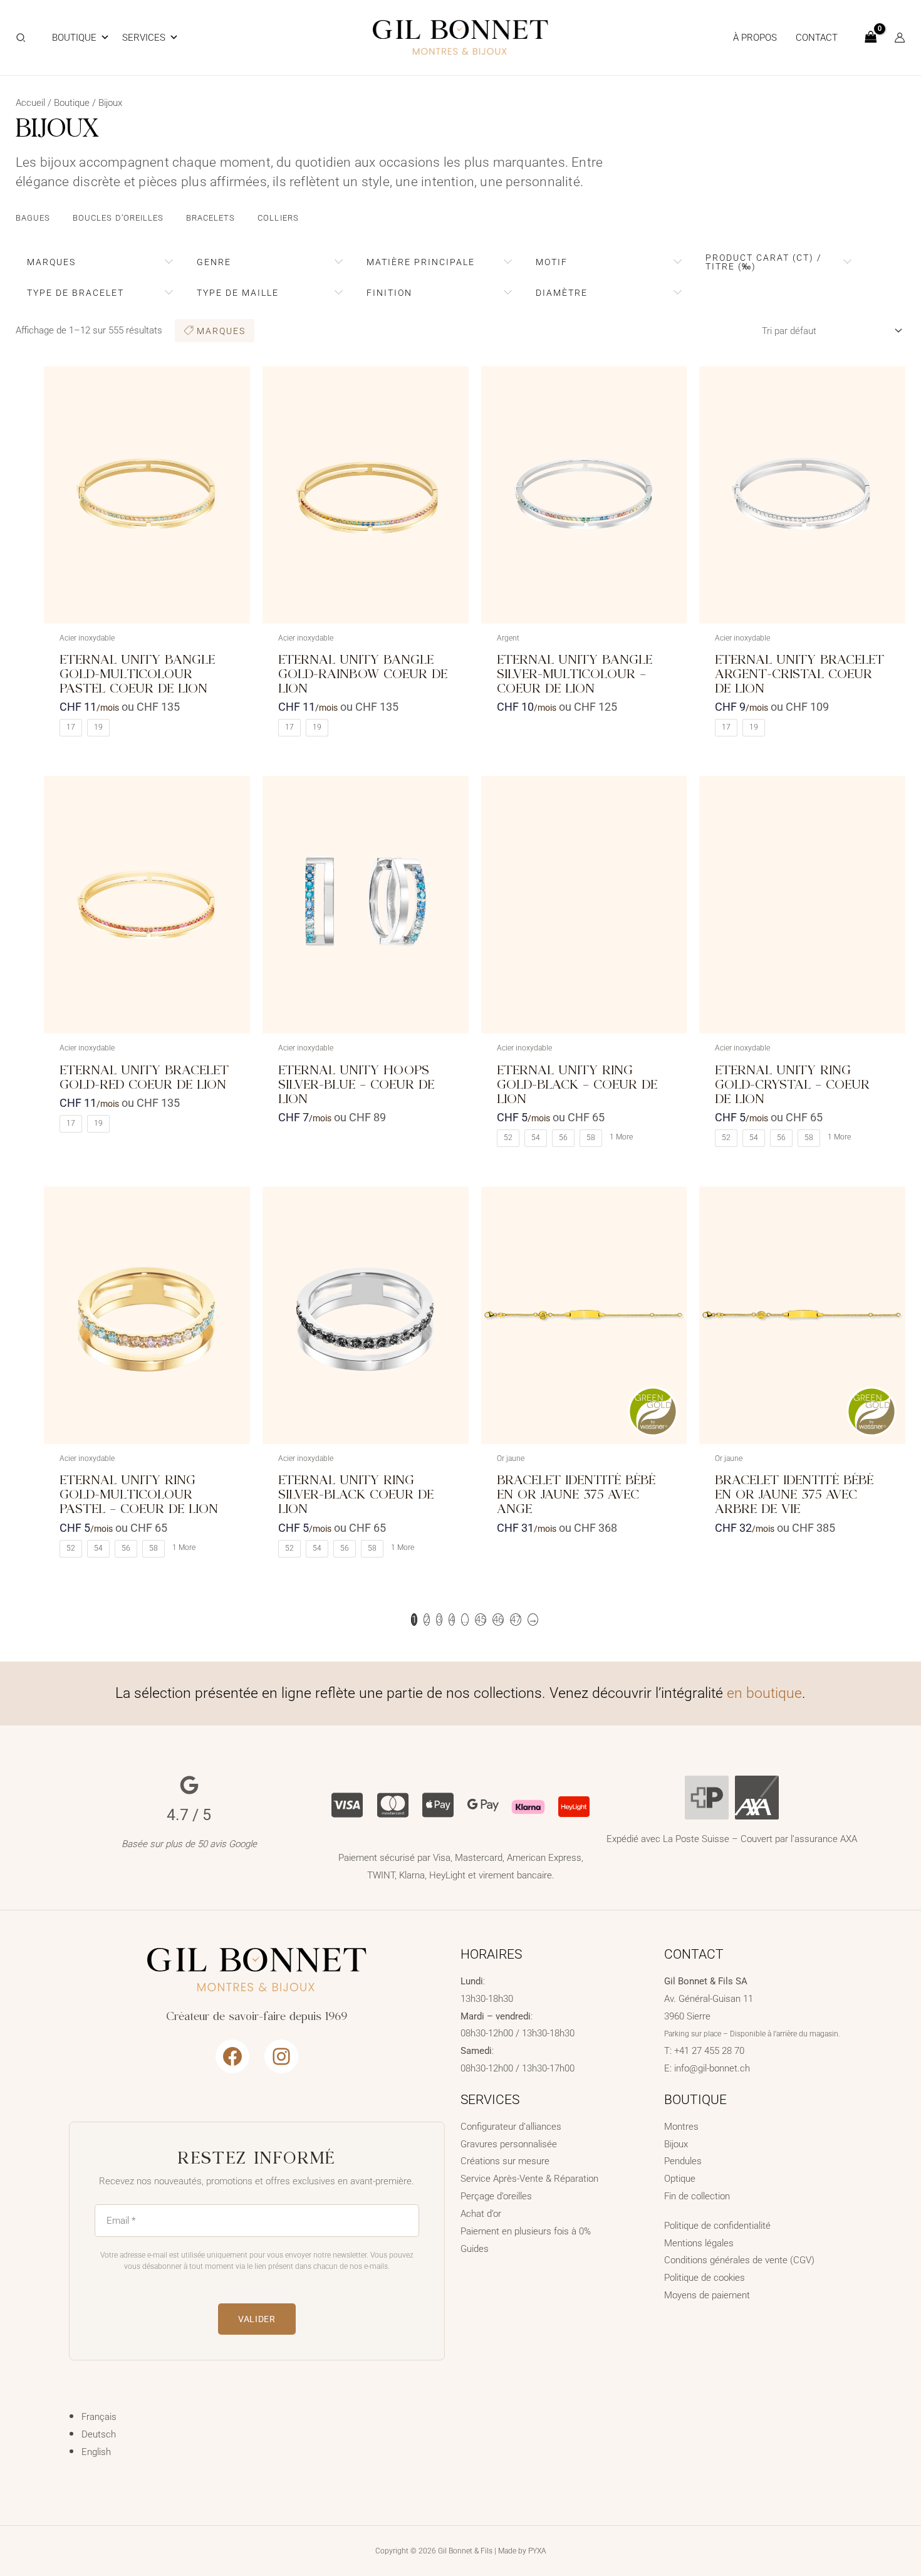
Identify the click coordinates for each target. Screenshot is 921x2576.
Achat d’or (481, 2214)
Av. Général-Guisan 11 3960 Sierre (709, 1999)
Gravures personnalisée (509, 2144)
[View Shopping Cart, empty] (871, 38)
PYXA (537, 2551)
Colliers (278, 218)
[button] (21, 39)
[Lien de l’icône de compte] (900, 38)
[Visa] (347, 1804)
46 (498, 1620)
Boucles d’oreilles (118, 218)
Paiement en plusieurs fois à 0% (526, 2231)
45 (481, 1620)
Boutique (74, 38)
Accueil (30, 103)
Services (144, 38)
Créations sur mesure (505, 2161)
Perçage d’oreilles (496, 2196)
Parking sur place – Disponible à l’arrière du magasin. (752, 2034)
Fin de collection (697, 2196)
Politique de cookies (705, 2278)
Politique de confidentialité (717, 2226)
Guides (475, 2249)
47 (516, 1620)
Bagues (33, 218)
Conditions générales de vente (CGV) (739, 2260)
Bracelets (211, 218)
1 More (621, 1137)
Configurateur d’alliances (511, 2127)
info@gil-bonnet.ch (712, 2068)
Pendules (683, 2161)
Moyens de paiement (707, 2295)
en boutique (764, 1693)
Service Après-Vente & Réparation (529, 2179)
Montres (681, 2127)
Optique (680, 2179)
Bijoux (676, 2144)
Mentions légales (699, 2243)
